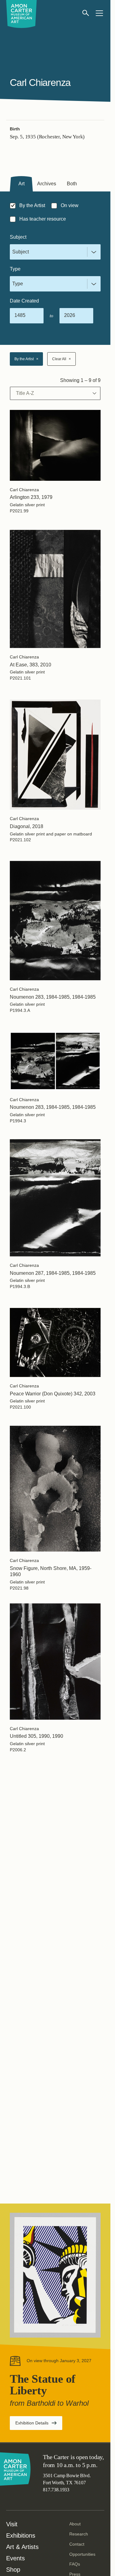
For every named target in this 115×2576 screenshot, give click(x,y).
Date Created (24, 301)
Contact (77, 2544)
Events (15, 2558)
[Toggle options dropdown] (93, 252)
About (75, 2524)
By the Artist (26, 359)
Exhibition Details (39, 2425)
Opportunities (82, 2554)
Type (15, 269)
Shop (13, 2570)
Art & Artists (22, 2547)
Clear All (61, 359)
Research (79, 2534)
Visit (12, 2524)
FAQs (75, 2564)
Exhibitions (21, 2536)
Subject (18, 237)
